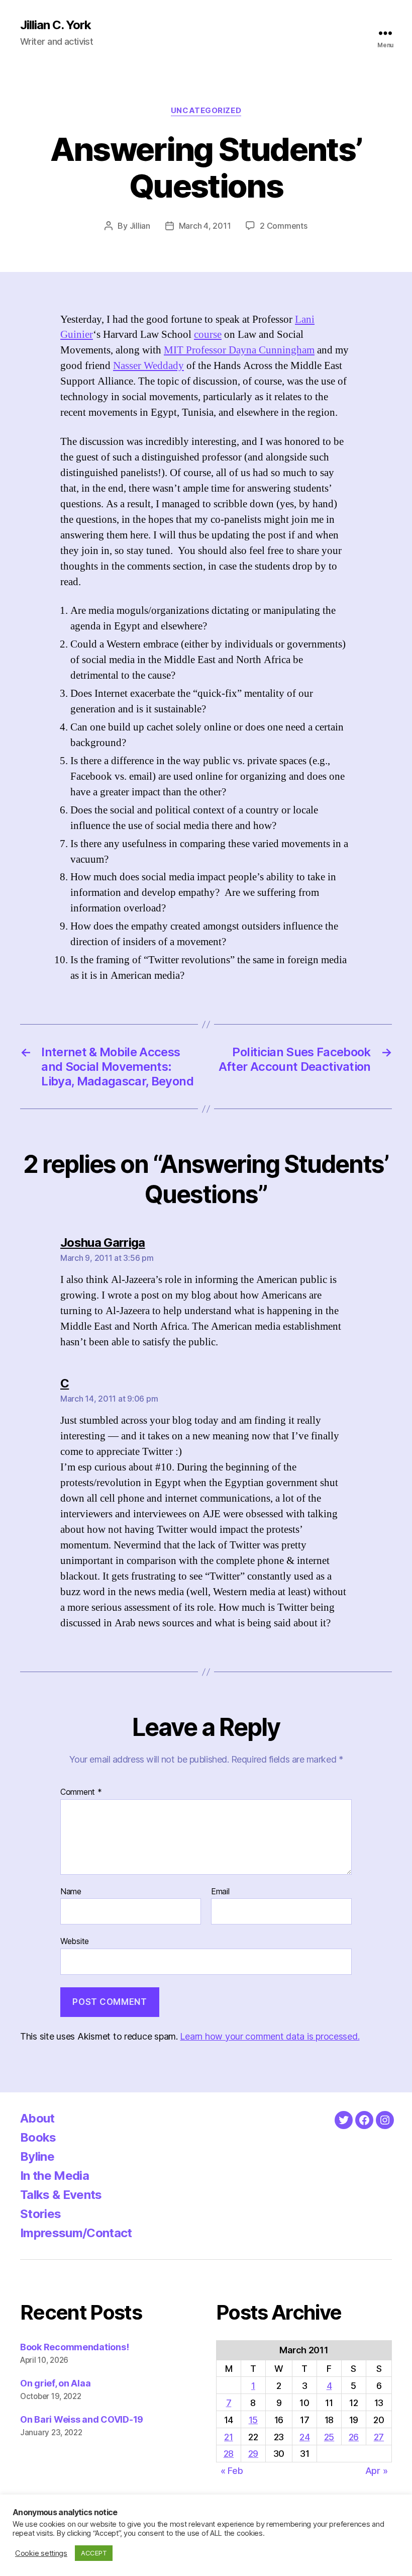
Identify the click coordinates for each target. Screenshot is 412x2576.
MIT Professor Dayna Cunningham (239, 350)
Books (38, 2137)
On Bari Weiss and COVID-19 (82, 2419)
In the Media (55, 2176)
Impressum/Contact (76, 2233)
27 (379, 2437)
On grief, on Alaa (55, 2383)
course (208, 335)
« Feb (232, 2471)
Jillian (140, 226)
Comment (81, 1792)
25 (329, 2437)
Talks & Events (61, 2195)
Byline (37, 2156)
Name (71, 1892)
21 (228, 2437)
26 (354, 2437)
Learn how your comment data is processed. (270, 2036)
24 (304, 2437)
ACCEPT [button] (94, 2553)
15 (253, 2420)
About (37, 2118)
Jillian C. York (56, 25)
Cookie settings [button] (41, 2553)
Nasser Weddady (148, 366)
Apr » (377, 2471)
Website (75, 1941)
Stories (40, 2214)
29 (253, 2454)
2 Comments (283, 226)
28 (229, 2454)
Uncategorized (206, 111)
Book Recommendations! (74, 2347)
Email (220, 1892)
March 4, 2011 (205, 226)
